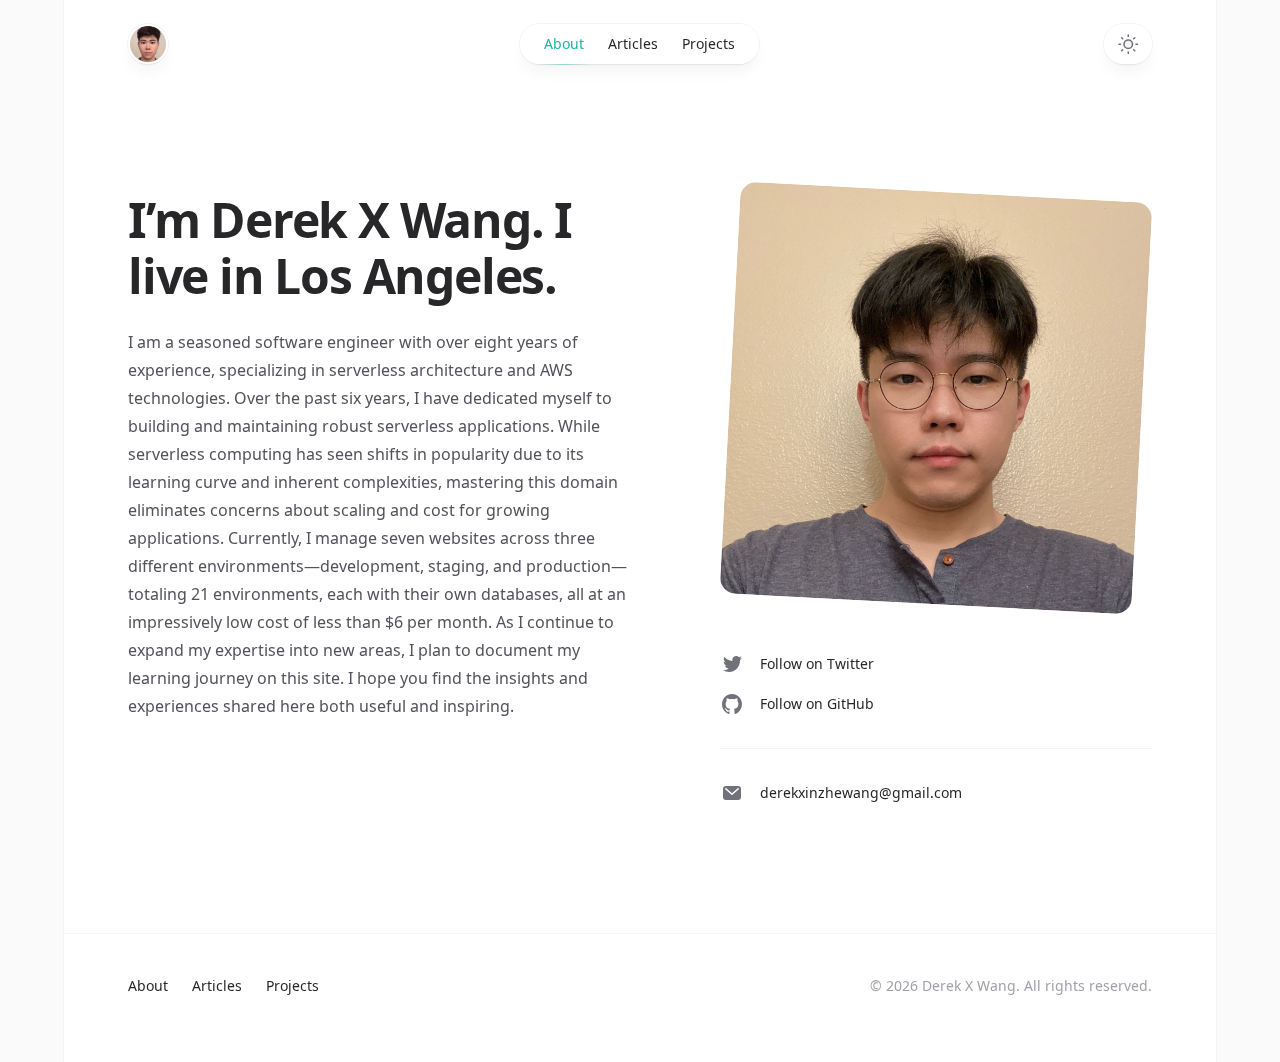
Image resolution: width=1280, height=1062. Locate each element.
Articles (633, 43)
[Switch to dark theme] (1128, 44)
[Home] (148, 44)
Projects (708, 43)
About (564, 43)
